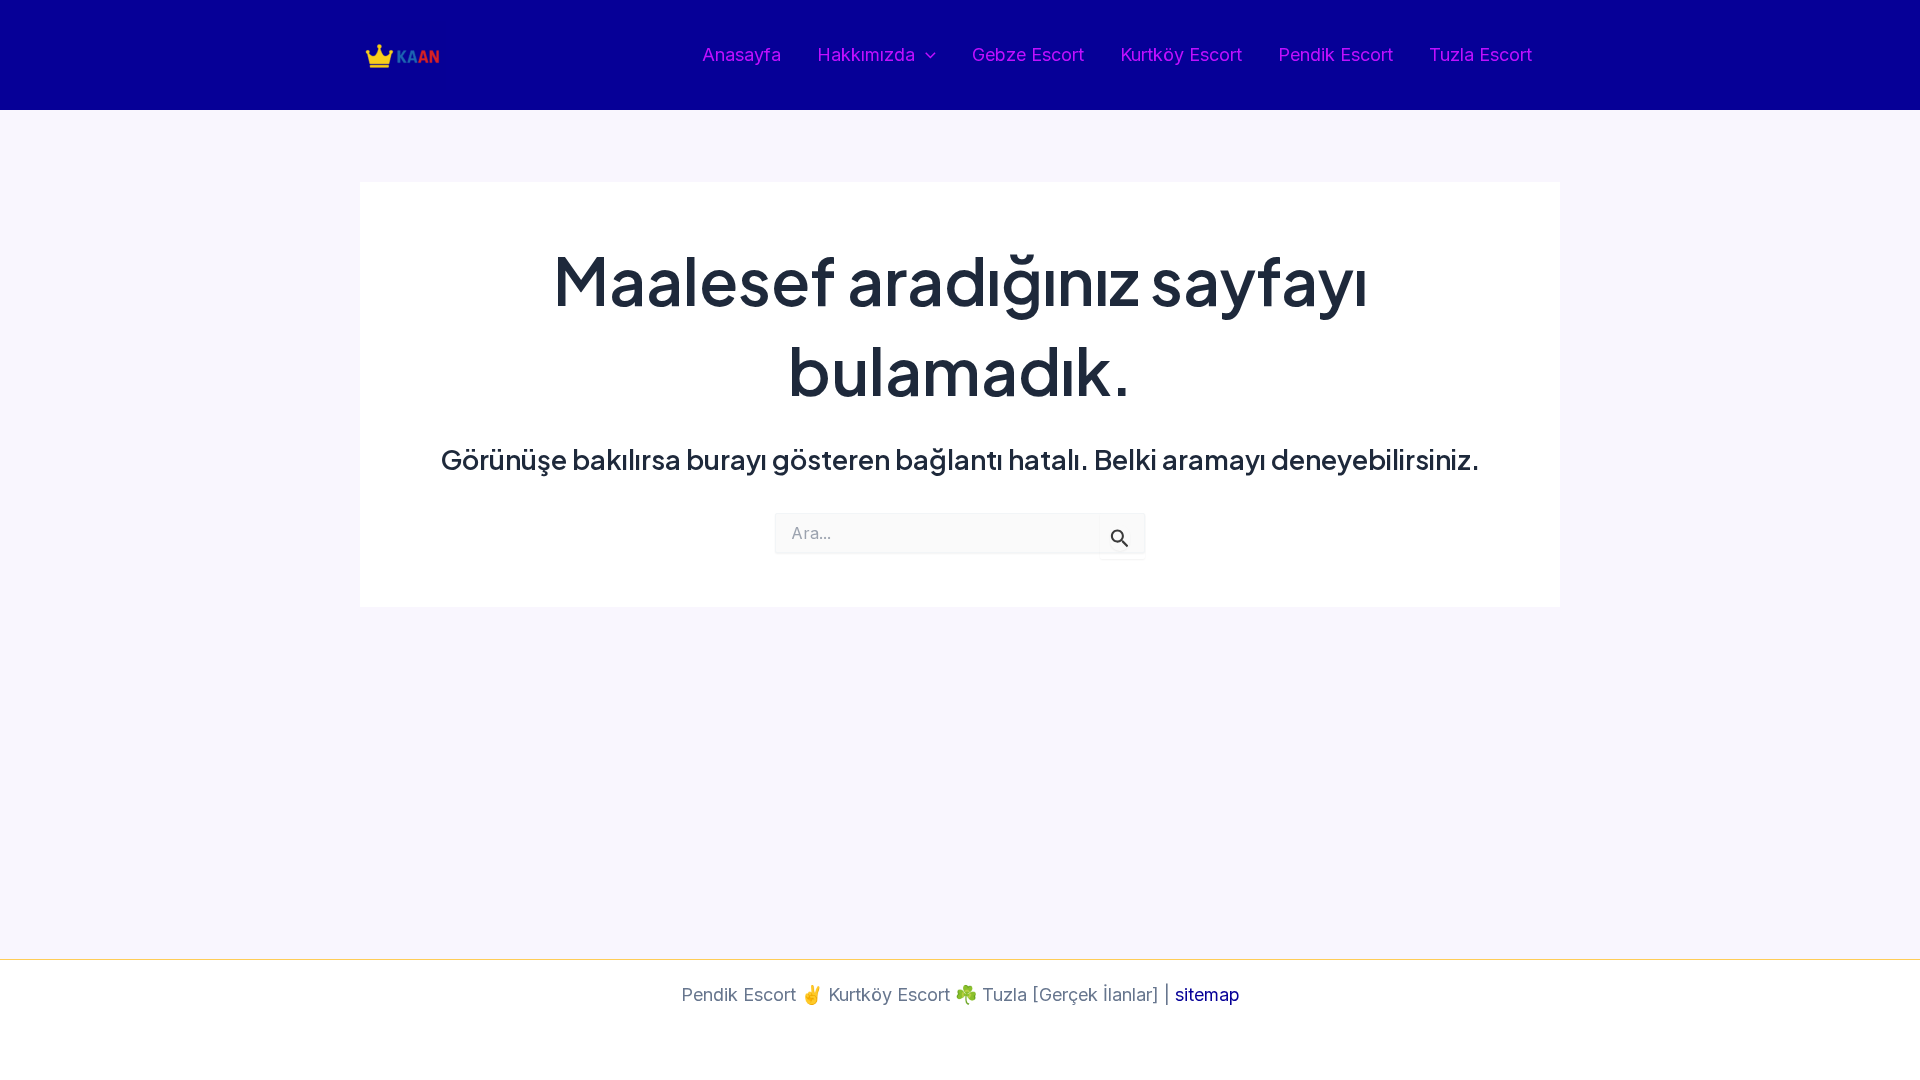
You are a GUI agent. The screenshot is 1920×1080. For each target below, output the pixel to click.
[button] (925, 55)
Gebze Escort (1028, 54)
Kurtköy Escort (1181, 54)
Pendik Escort (1335, 54)
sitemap (1207, 994)
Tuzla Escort (1480, 54)
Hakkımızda (866, 54)
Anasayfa (741, 54)
